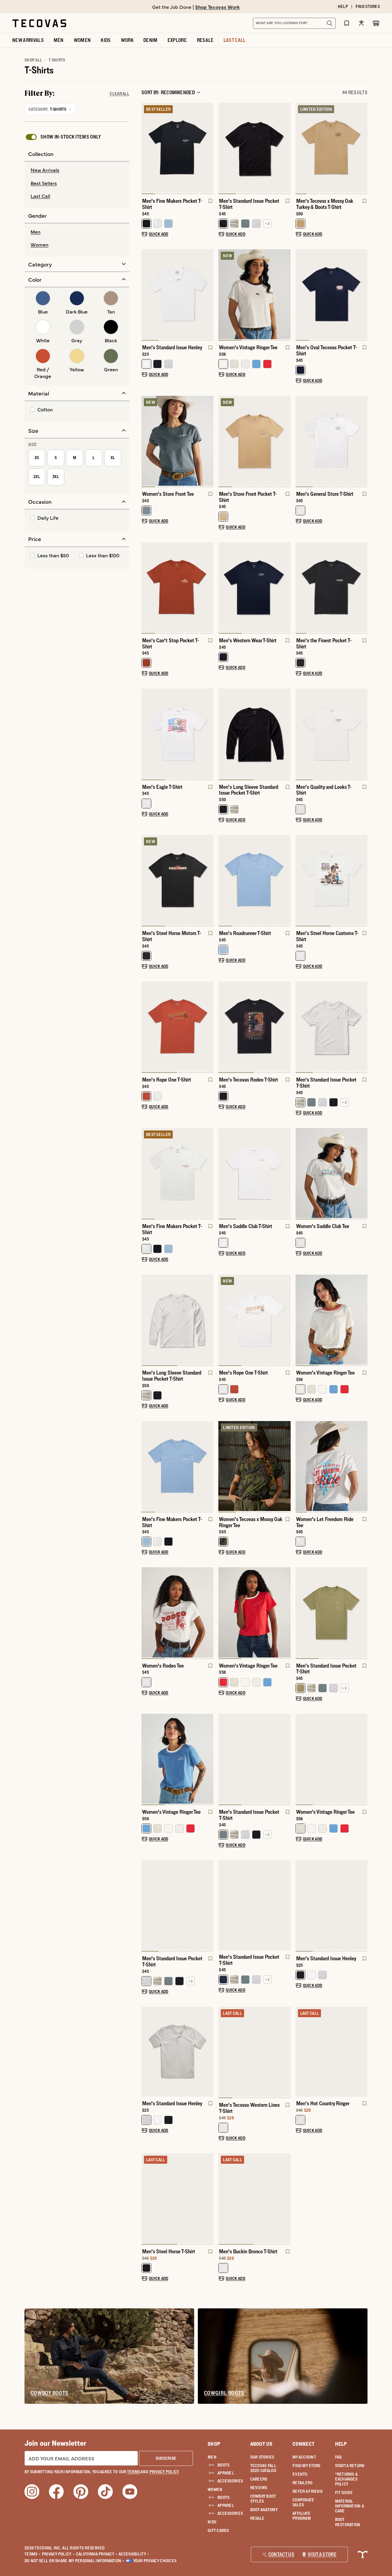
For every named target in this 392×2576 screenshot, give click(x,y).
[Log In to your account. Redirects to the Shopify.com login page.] (361, 23)
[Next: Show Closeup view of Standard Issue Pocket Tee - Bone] (363, 1027)
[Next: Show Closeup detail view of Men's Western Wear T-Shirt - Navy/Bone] (286, 588)
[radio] (77, 170)
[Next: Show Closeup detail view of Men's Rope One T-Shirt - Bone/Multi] (286, 1320)
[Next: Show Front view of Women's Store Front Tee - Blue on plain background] (209, 441)
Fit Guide (344, 2492)
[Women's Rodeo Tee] (177, 1612)
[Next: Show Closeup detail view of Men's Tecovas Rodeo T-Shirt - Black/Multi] (286, 1027)
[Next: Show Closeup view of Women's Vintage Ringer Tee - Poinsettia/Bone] (286, 1613)
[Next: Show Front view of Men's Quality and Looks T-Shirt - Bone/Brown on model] (363, 734)
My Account (304, 2457)
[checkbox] (63, 137)
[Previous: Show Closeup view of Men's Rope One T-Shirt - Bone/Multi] (223, 1320)
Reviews (259, 2488)
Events (300, 2474)
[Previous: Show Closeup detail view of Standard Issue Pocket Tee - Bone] (300, 1027)
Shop (214, 2444)
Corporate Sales (303, 2502)
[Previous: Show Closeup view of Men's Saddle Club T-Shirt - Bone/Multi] (223, 1174)
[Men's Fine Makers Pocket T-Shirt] (177, 148)
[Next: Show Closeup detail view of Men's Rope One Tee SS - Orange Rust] (209, 1027)
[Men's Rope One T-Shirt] (177, 1026)
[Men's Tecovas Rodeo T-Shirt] (254, 1026)
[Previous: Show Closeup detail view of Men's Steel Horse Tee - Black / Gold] (146, 2199)
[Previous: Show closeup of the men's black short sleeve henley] (300, 1906)
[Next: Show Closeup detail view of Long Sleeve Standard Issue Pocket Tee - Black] (286, 734)
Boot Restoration (348, 2522)
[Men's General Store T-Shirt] (332, 441)
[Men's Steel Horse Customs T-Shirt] (332, 880)
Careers (259, 2479)
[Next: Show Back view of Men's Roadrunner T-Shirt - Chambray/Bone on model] (286, 881)
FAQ (338, 2457)
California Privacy (97, 2554)
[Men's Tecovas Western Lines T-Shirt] (254, 2052)
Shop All (33, 60)
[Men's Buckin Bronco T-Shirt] (254, 2198)
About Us (261, 2444)
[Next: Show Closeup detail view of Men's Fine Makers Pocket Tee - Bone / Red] (209, 1174)
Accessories (229, 2481)
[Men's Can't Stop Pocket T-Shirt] (177, 587)
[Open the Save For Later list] (347, 23)
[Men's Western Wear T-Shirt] (254, 587)
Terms (33, 2554)
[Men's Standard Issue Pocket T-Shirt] (254, 148)
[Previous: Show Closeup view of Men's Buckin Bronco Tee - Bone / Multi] (223, 2199)
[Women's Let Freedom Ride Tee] (332, 1466)
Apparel (226, 2473)
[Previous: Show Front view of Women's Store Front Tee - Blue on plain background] (146, 441)
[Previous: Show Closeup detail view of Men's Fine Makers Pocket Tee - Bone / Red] (146, 1174)
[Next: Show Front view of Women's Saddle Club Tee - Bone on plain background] (363, 1174)
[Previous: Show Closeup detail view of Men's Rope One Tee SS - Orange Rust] (146, 1027)
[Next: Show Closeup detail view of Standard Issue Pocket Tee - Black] (286, 149)
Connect (303, 2444)
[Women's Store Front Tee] (177, 441)
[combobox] (288, 23)
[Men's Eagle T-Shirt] (177, 733)
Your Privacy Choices (155, 2561)
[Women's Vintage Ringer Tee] (254, 294)
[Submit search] (330, 23)
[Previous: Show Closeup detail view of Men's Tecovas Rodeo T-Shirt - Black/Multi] (223, 1027)
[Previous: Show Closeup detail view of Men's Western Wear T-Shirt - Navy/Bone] (223, 588)
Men (212, 2457)
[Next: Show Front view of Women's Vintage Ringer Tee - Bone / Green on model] (363, 1760)
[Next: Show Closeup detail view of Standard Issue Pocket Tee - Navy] (286, 1905)
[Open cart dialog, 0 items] (376, 23)
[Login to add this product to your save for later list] (210, 204)
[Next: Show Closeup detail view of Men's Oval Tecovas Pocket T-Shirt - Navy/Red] (363, 295)
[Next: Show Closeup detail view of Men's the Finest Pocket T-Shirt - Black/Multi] (363, 588)
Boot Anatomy (264, 2510)
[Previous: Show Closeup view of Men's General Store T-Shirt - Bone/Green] (300, 441)
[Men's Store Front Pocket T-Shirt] (254, 441)
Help (341, 2444)
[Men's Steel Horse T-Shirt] (177, 2198)
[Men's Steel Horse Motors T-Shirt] (177, 880)
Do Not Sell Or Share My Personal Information (75, 2561)
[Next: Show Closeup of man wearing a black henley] (363, 1906)
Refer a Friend (307, 2491)
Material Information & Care (350, 2506)
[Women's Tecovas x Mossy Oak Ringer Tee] (254, 1466)
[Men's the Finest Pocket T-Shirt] (332, 587)
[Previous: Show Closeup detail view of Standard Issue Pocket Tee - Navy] (223, 1905)
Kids (212, 2522)
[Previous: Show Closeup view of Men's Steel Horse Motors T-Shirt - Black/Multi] (146, 881)
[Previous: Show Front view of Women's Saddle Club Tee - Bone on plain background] (300, 1174)
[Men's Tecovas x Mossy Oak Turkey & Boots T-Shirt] (332, 148)
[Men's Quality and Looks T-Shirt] (332, 733)
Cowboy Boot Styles (263, 2499)
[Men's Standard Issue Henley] (177, 294)
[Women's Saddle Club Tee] (332, 1173)
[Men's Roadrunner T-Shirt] (254, 880)
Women (215, 2489)
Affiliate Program (302, 2516)
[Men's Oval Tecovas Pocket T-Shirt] (332, 294)
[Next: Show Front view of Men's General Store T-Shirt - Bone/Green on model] (363, 441)
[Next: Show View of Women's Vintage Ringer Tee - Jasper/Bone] (209, 1760)
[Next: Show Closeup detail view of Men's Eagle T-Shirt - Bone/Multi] (209, 734)
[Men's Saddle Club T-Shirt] (254, 1173)
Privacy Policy (58, 2554)
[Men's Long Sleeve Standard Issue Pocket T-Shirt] (254, 733)
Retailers (303, 2483)
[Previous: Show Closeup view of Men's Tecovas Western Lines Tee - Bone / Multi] (223, 2053)
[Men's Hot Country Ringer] (332, 2052)
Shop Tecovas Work (217, 7)
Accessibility (134, 2554)
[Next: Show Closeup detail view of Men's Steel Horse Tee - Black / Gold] (209, 2199)
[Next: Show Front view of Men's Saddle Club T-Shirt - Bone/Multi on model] (286, 1174)
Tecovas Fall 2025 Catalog (263, 2468)
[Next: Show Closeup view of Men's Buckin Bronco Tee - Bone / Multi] (286, 2199)
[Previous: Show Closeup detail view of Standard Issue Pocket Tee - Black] (223, 149)
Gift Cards (218, 2530)
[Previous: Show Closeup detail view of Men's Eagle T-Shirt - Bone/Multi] (146, 734)
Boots (223, 2465)
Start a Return (350, 2466)
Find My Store (307, 2466)
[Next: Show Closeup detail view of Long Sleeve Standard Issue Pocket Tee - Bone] (209, 1320)
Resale (257, 2518)
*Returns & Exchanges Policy (347, 2479)
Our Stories (262, 2457)
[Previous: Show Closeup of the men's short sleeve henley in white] (146, 295)
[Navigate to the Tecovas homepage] (39, 23)
